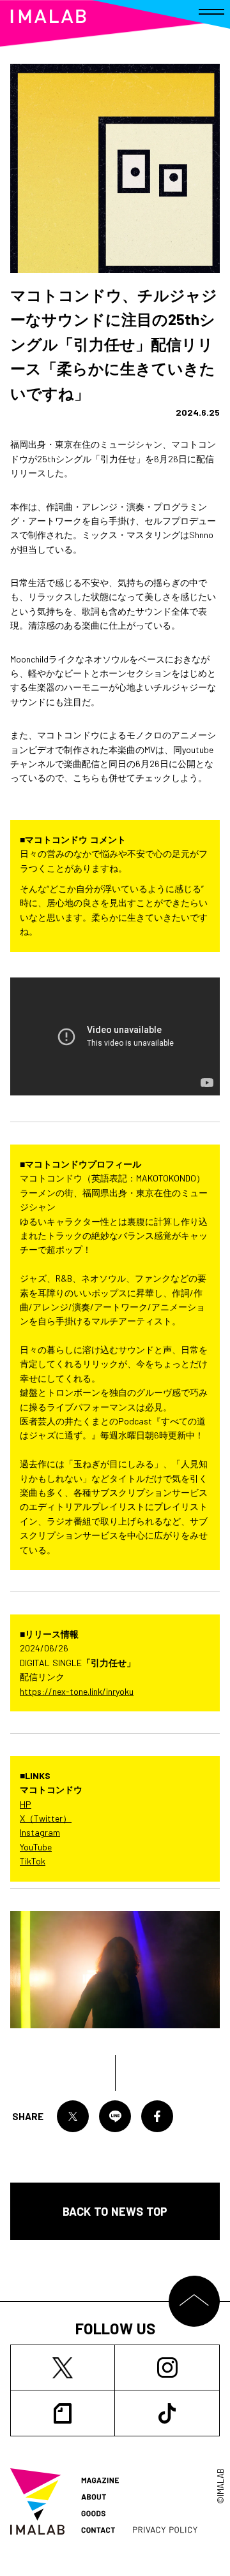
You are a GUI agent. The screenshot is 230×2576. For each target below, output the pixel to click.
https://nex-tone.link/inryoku (77, 1691)
